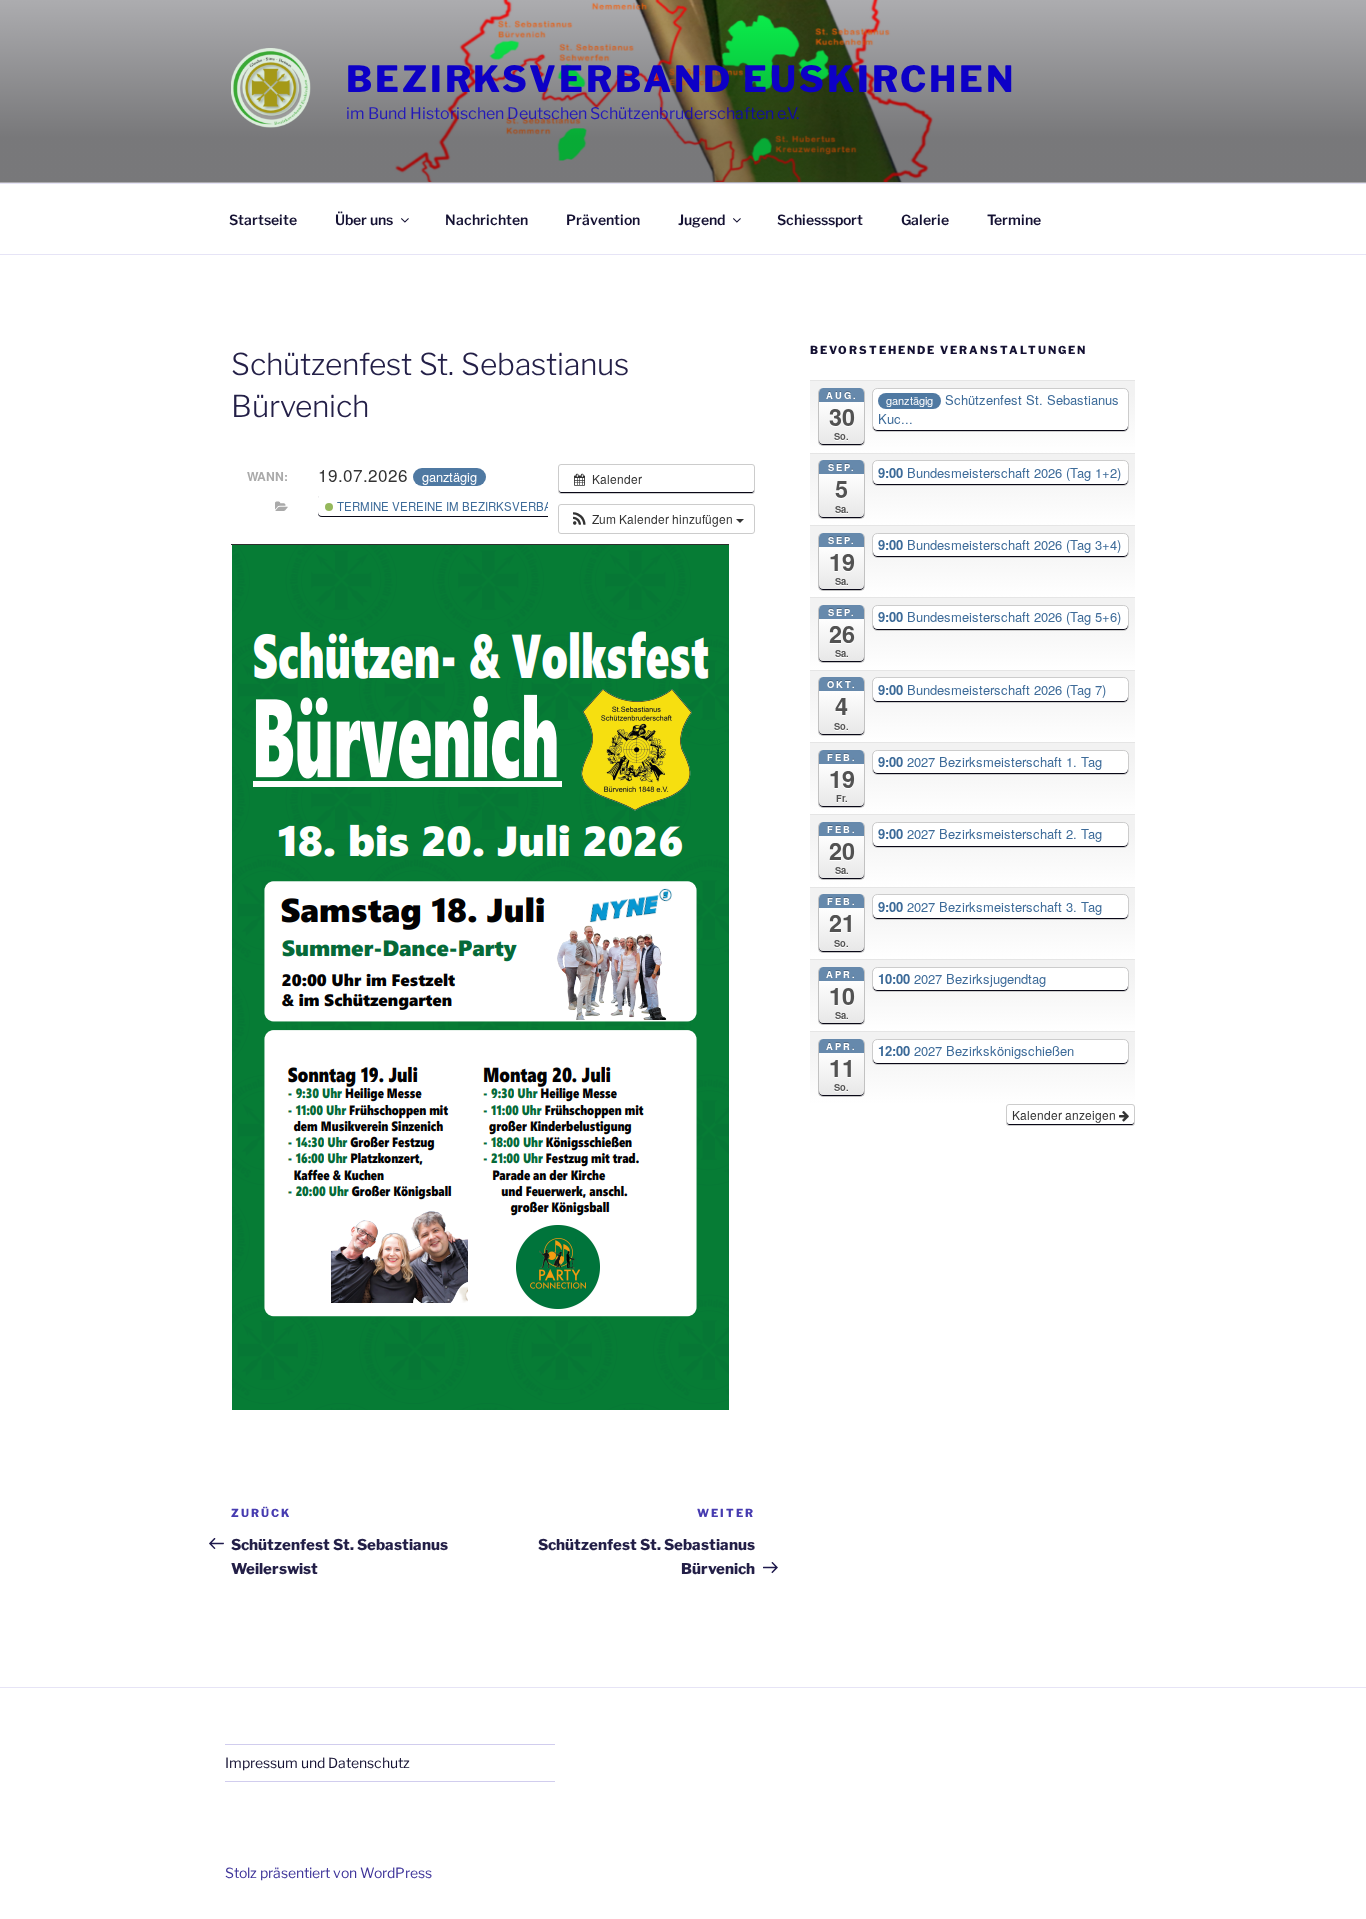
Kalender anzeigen (1065, 1114)
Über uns (364, 219)
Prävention (603, 219)
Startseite (263, 219)
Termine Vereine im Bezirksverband (451, 506)
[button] (656, 519)
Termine (1014, 219)
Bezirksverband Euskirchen (681, 79)
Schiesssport (820, 219)
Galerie (925, 219)
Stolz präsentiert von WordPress (328, 1872)
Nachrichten (486, 219)
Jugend (701, 219)
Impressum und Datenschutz (317, 1762)
